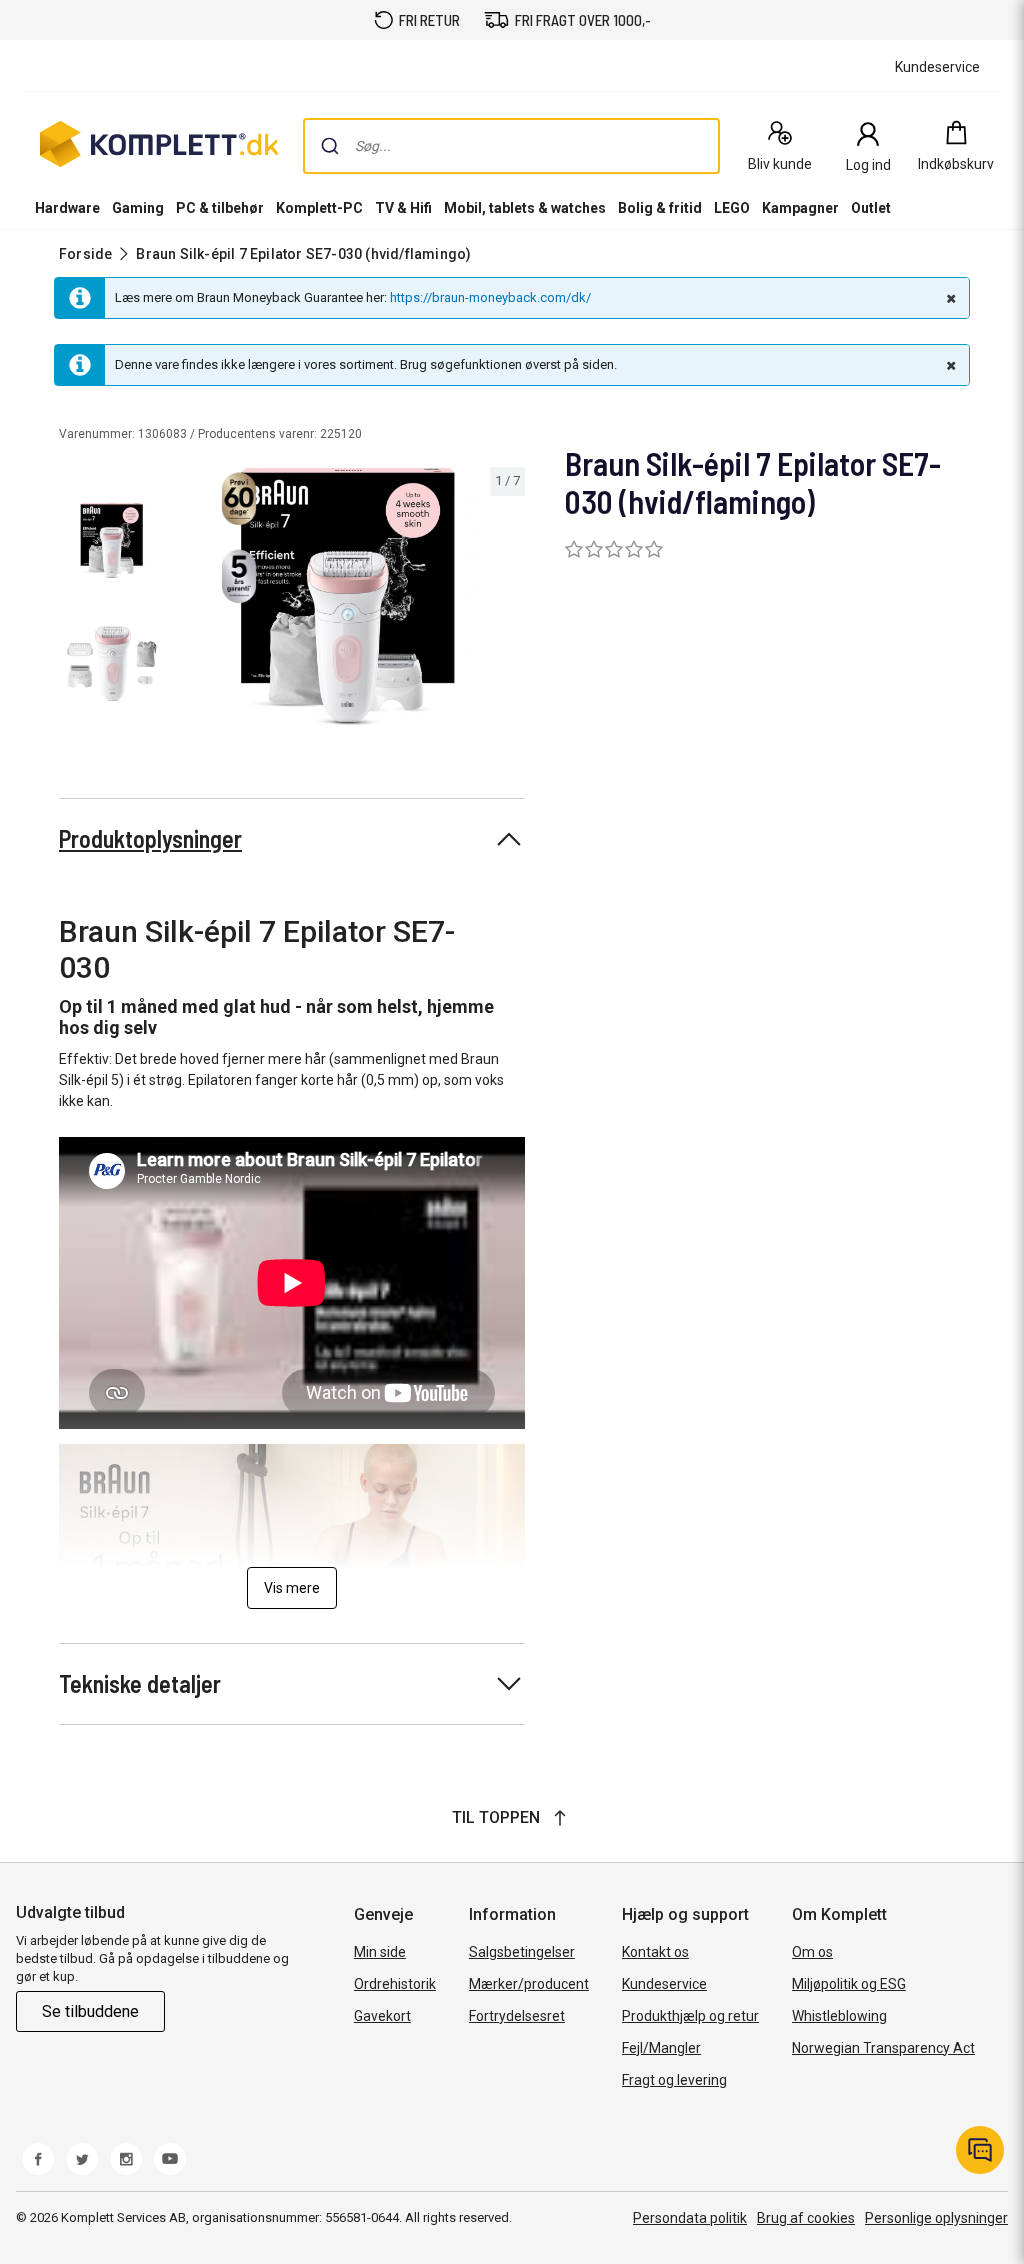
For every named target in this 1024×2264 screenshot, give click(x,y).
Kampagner (800, 208)
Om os (812, 1952)
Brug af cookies (806, 2218)
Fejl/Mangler (661, 2048)
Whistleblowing (839, 2016)
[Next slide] (507, 600)
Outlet (871, 208)
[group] (348, 596)
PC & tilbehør (220, 208)
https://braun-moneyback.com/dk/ (490, 297)
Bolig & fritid (660, 208)
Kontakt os (655, 1952)
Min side (380, 1952)
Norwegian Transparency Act (883, 2048)
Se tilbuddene (90, 2011)
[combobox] (511, 146)
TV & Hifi (403, 208)
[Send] (330, 146)
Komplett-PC (319, 208)
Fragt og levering (674, 2080)
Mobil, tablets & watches (525, 208)
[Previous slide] (188, 600)
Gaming (138, 208)
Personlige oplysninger (936, 2218)
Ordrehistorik (395, 1984)
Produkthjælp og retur (690, 2016)
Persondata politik (690, 2218)
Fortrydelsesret (517, 2016)
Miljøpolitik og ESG (849, 1984)
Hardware (67, 208)
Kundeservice (664, 1984)
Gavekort (382, 2016)
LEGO (732, 208)
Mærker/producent (529, 1984)
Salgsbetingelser (522, 1952)
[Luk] (949, 298)
